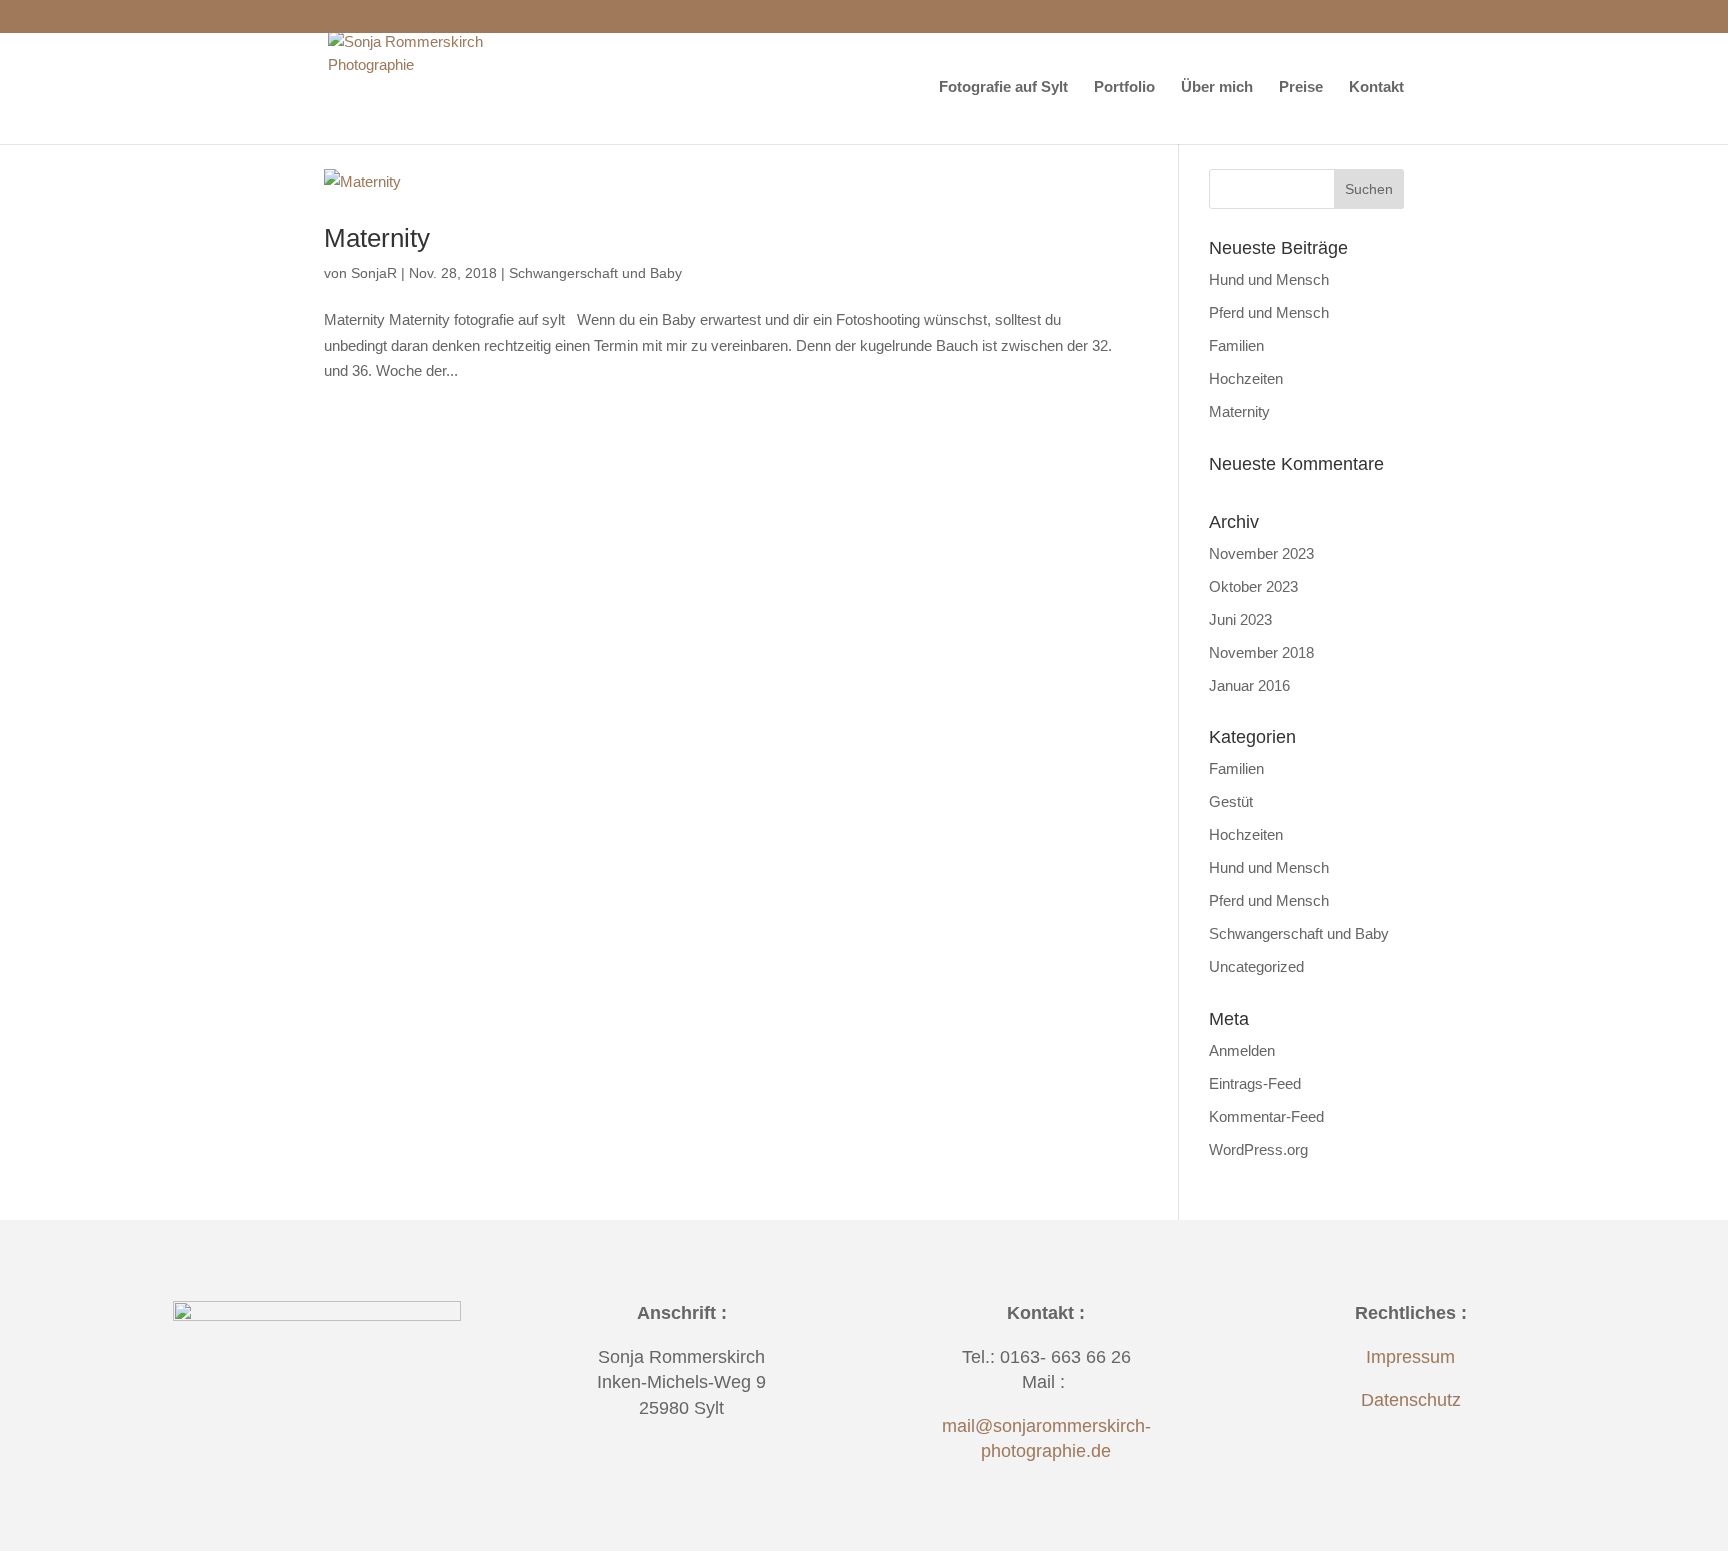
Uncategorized (1256, 966)
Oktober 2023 (1253, 586)
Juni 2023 (1240, 619)
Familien (1236, 345)
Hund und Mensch (1269, 279)
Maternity (377, 238)
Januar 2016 (1249, 685)
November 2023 (1261, 553)
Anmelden (1242, 1050)
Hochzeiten (1246, 378)
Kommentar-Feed (1266, 1116)
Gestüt (1231, 801)
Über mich (1217, 87)
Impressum (1410, 1357)
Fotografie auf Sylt (1003, 87)
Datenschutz (1411, 1400)
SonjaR (374, 273)
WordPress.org (1258, 1149)
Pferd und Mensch (1269, 312)
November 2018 (1261, 652)
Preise (1301, 87)
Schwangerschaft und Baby (595, 273)
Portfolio (1124, 87)
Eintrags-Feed (1255, 1083)
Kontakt (1376, 87)
